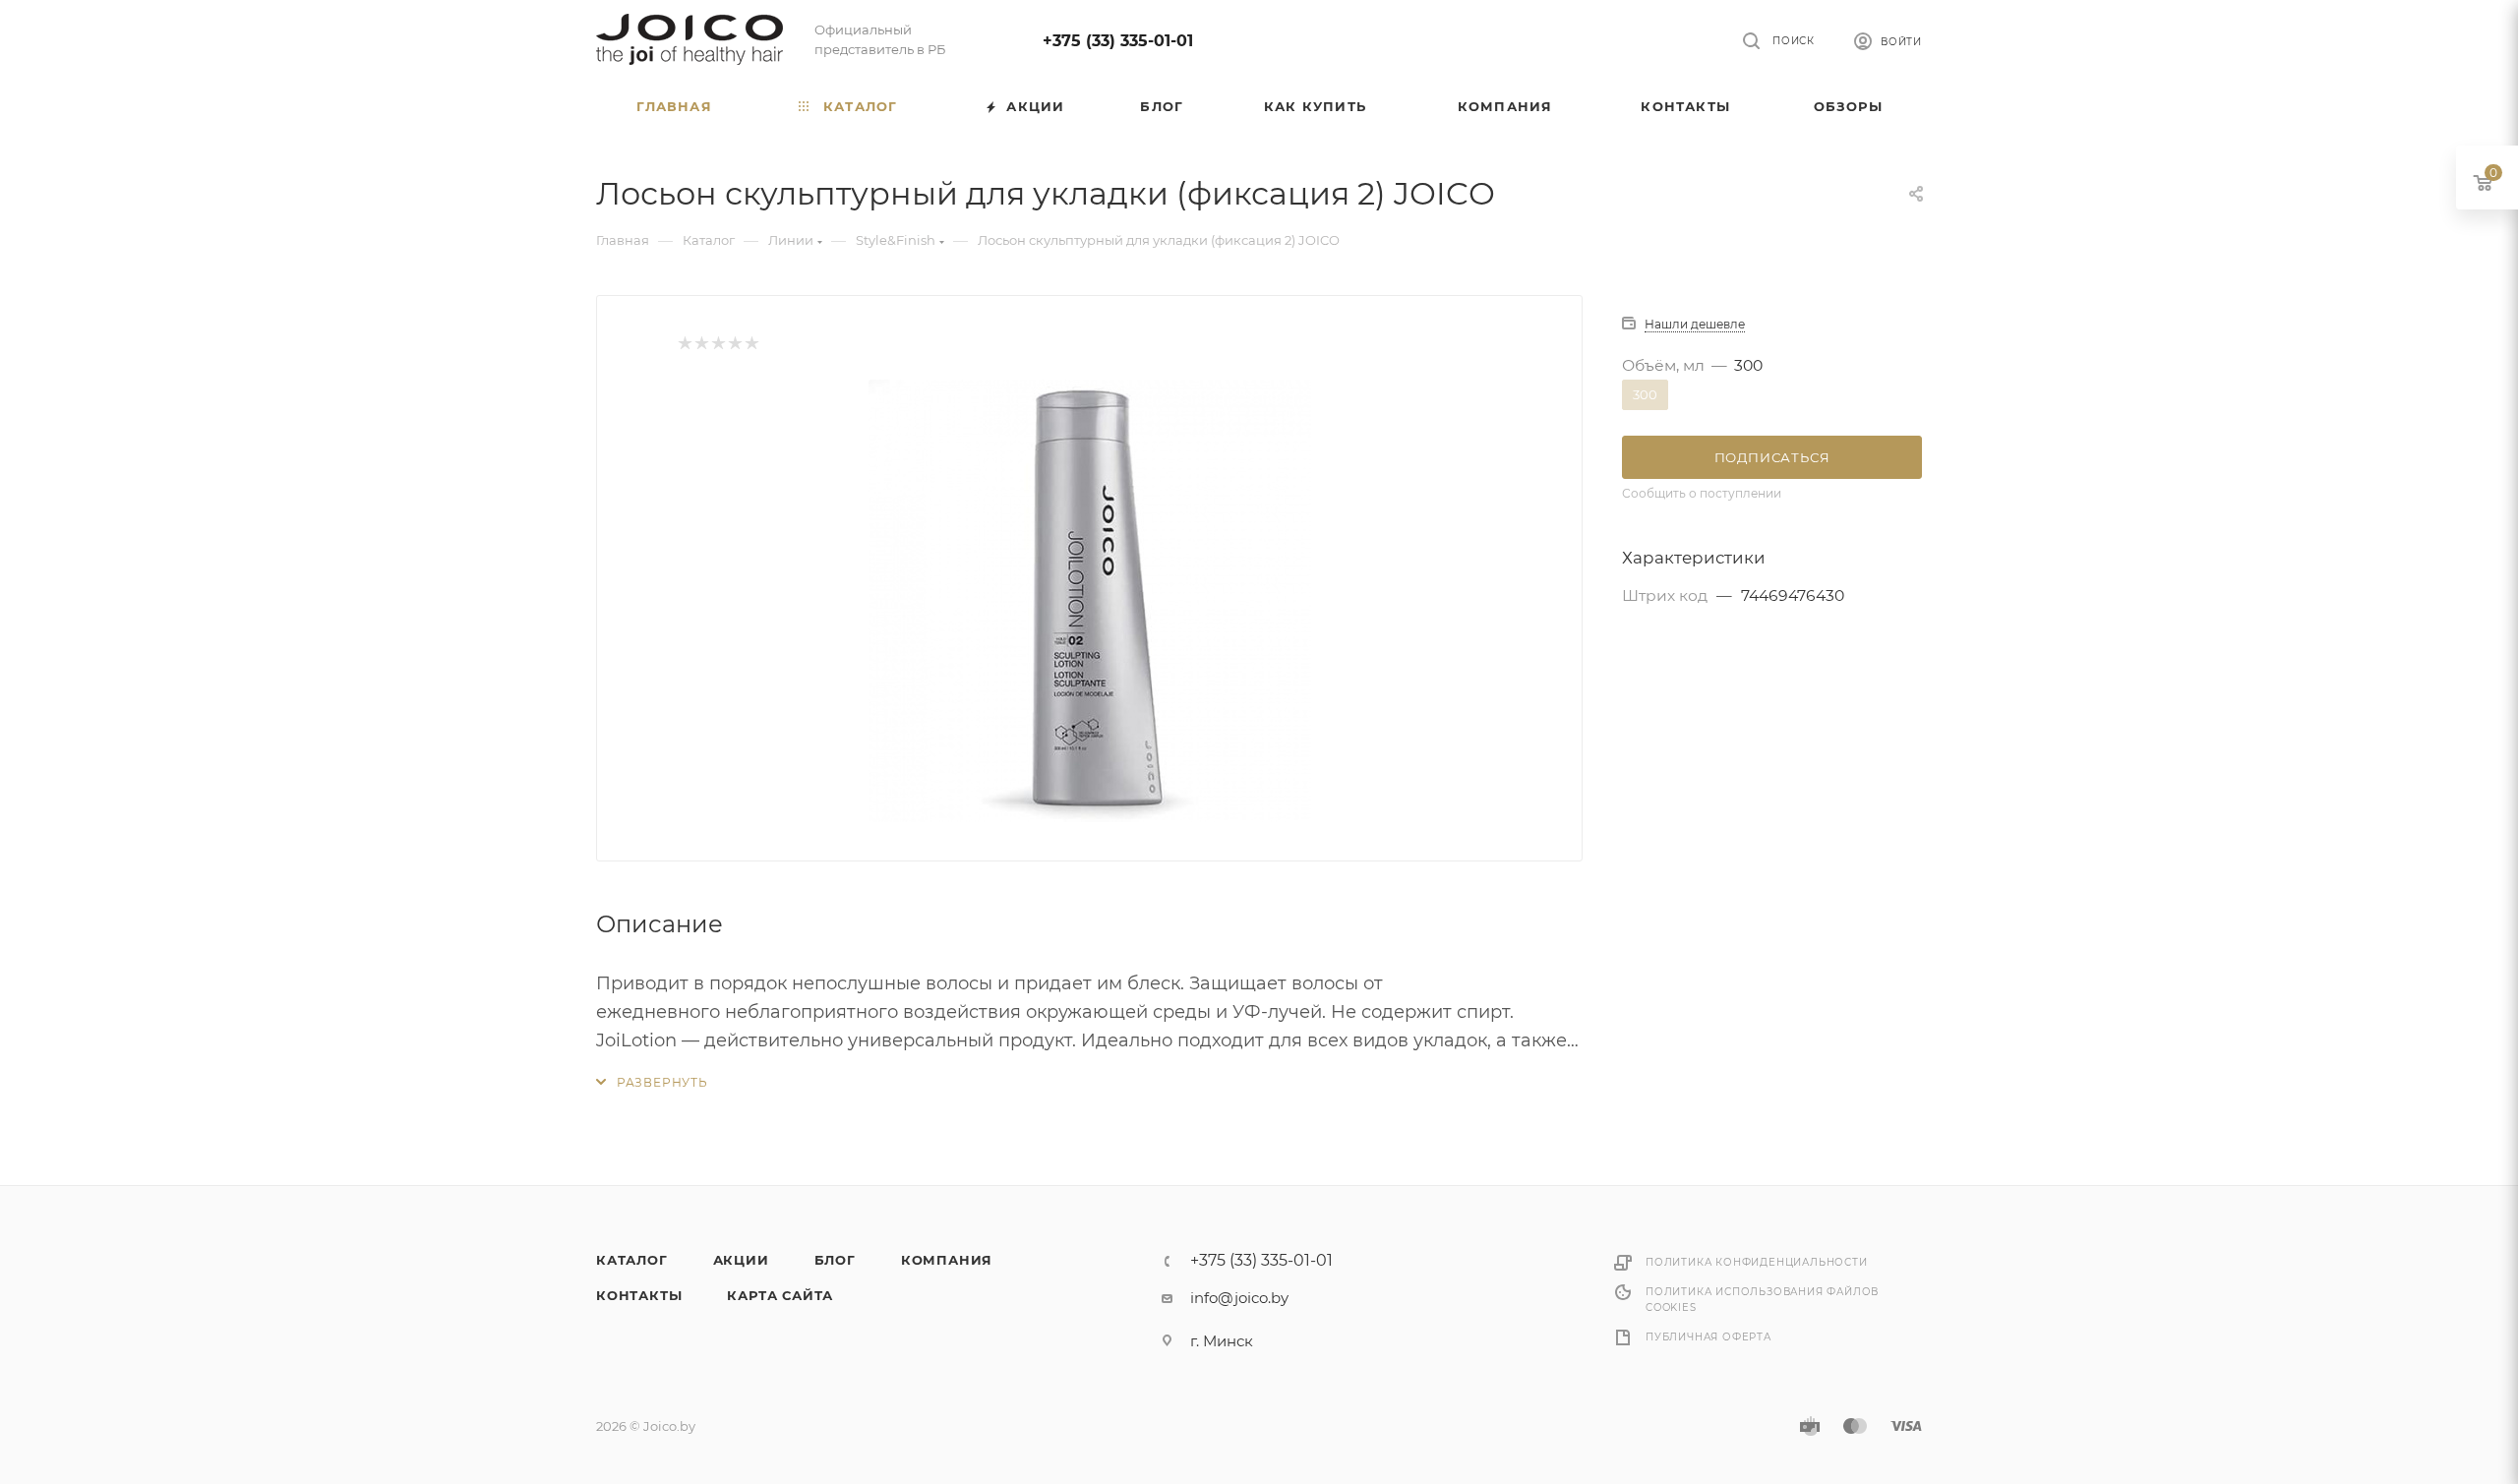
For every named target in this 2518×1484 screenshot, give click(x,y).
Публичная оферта (1709, 1337)
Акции (741, 1260)
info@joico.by (1239, 1298)
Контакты (639, 1295)
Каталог (632, 1260)
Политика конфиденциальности (1757, 1262)
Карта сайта (780, 1295)
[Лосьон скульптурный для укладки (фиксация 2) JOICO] (1090, 601)
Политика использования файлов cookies (1762, 1300)
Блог (835, 1260)
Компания (947, 1260)
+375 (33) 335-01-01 (1118, 41)
